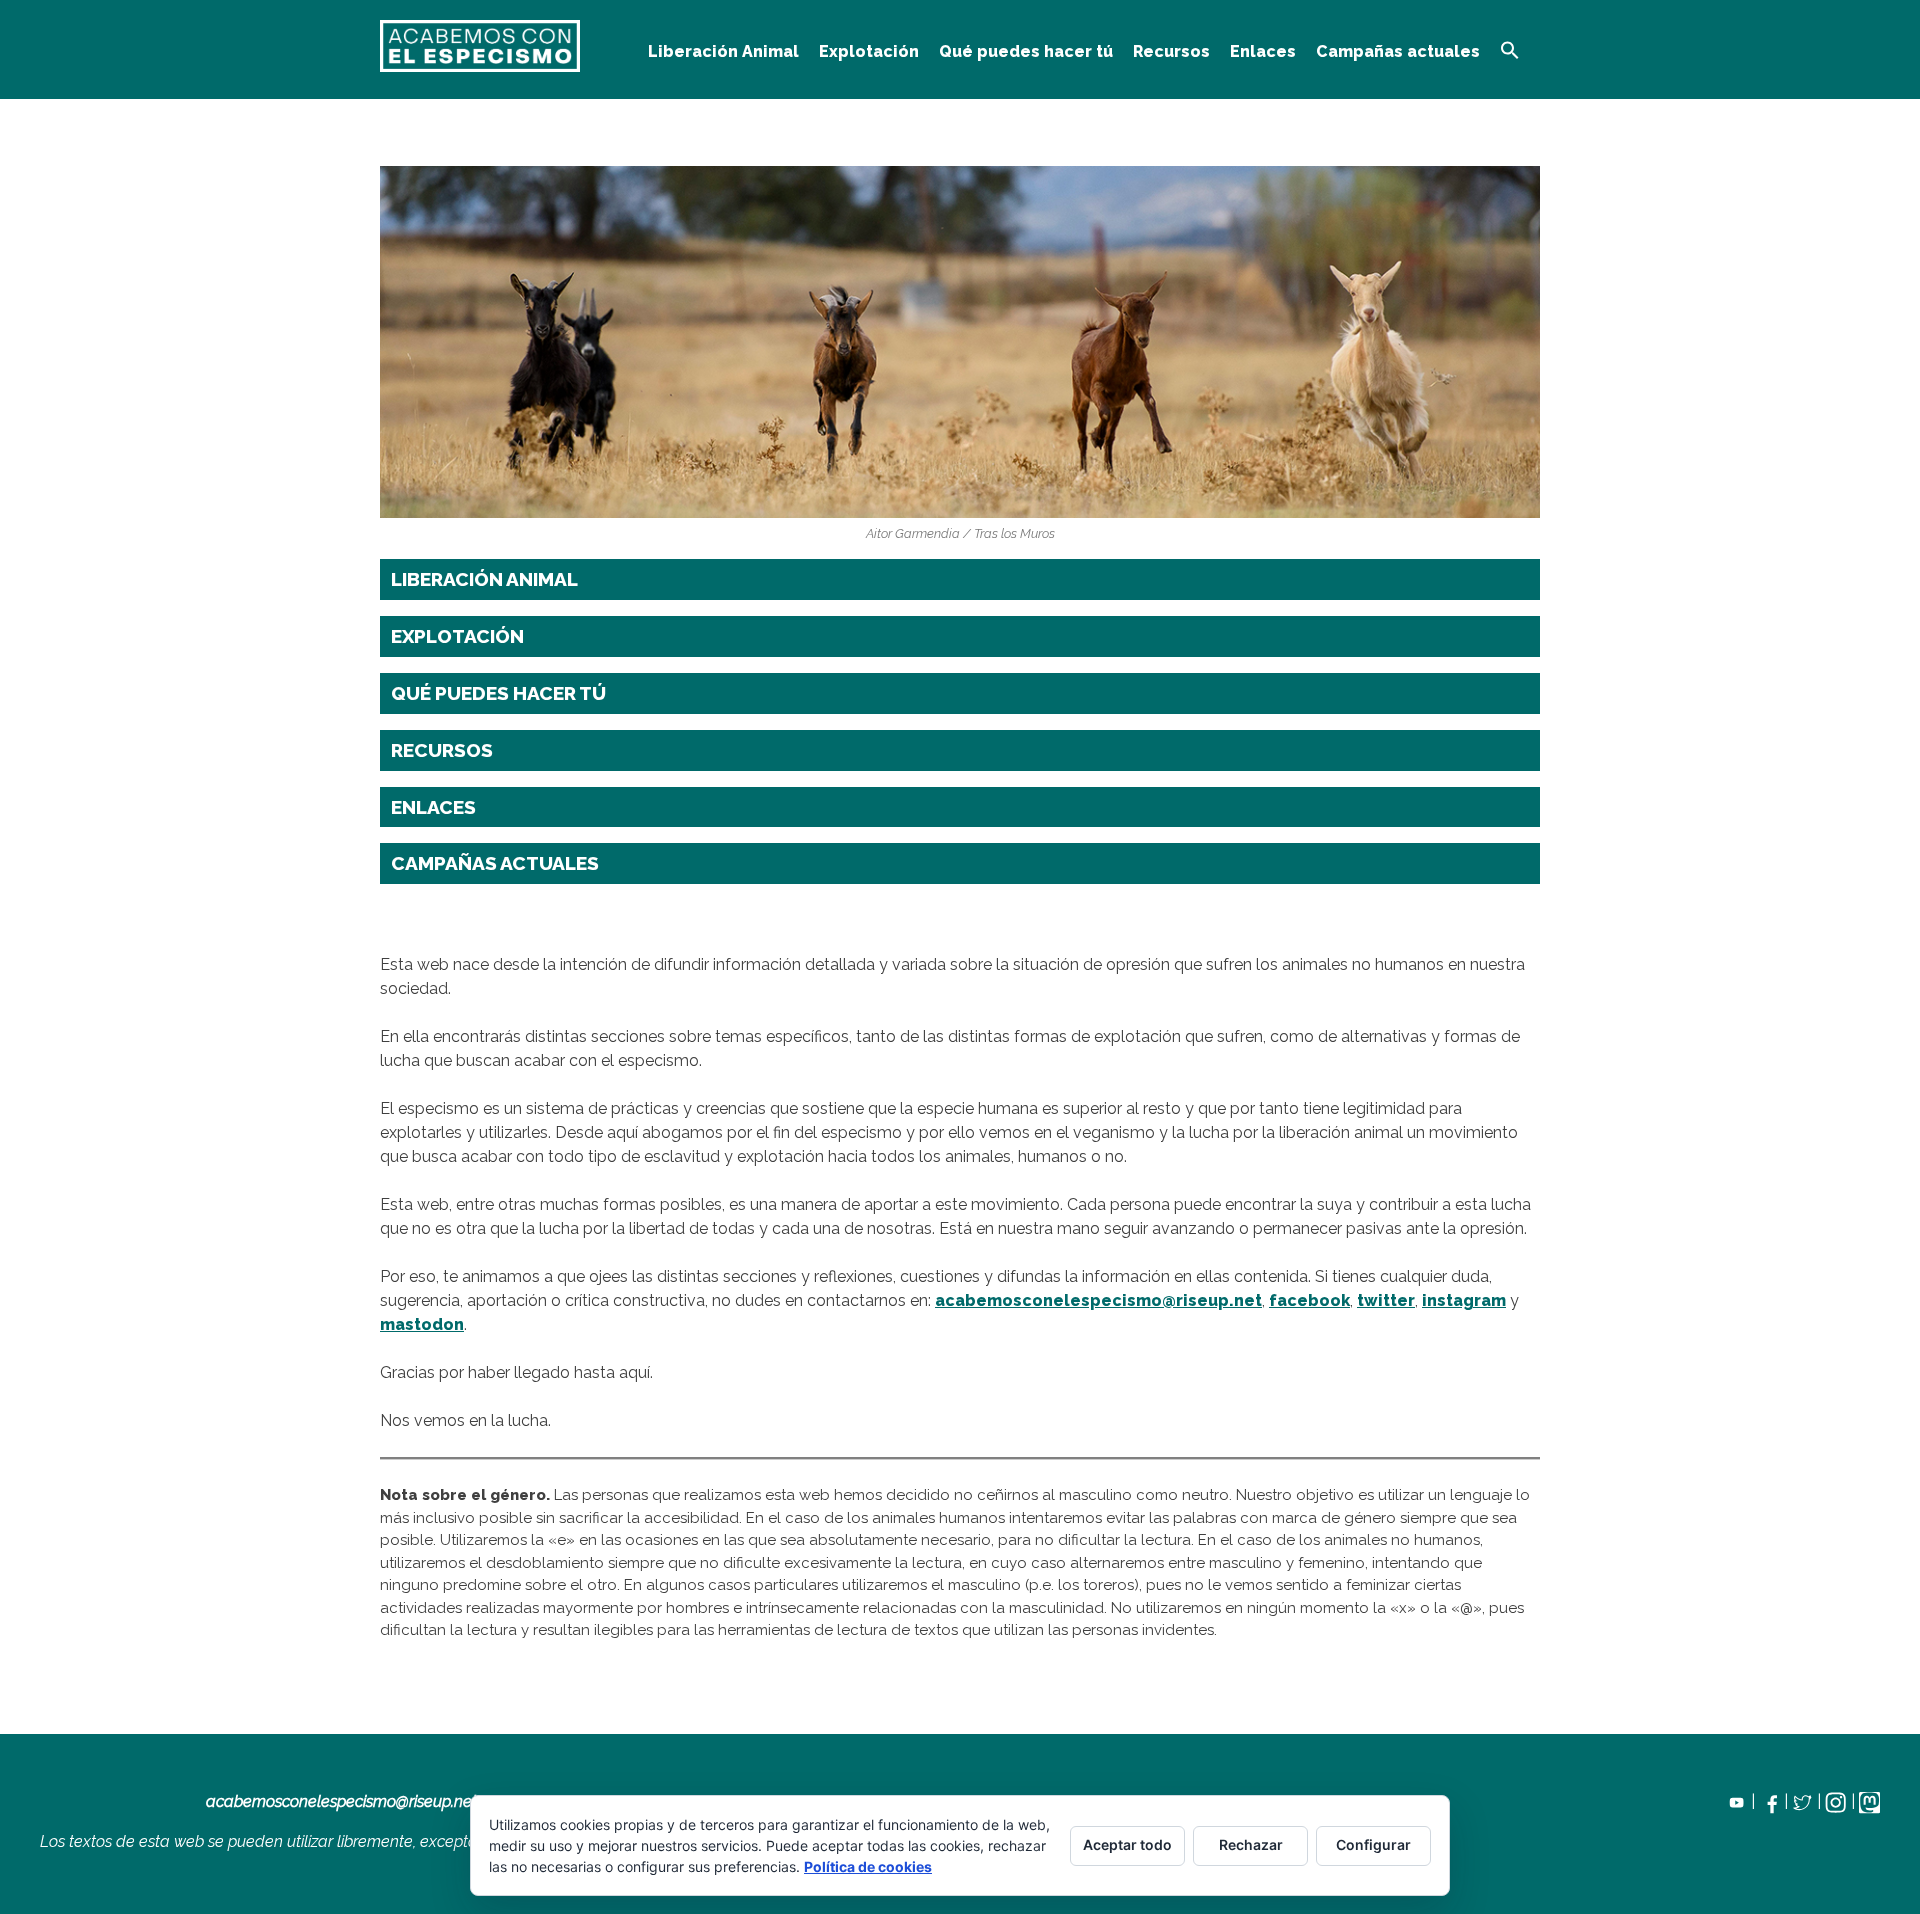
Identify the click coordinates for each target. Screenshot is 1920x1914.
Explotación (869, 51)
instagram (1464, 1300)
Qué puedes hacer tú (1026, 51)
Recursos (1171, 51)
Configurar (1373, 1844)
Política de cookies (868, 1866)
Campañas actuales (1398, 51)
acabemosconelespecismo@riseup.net (1098, 1300)
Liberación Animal (723, 51)
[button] (1510, 51)
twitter (1386, 1300)
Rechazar (1251, 1844)
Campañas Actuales (495, 863)
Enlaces (1263, 51)
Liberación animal (484, 579)
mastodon (422, 1324)
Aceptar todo (1127, 1844)
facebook (1309, 1300)
